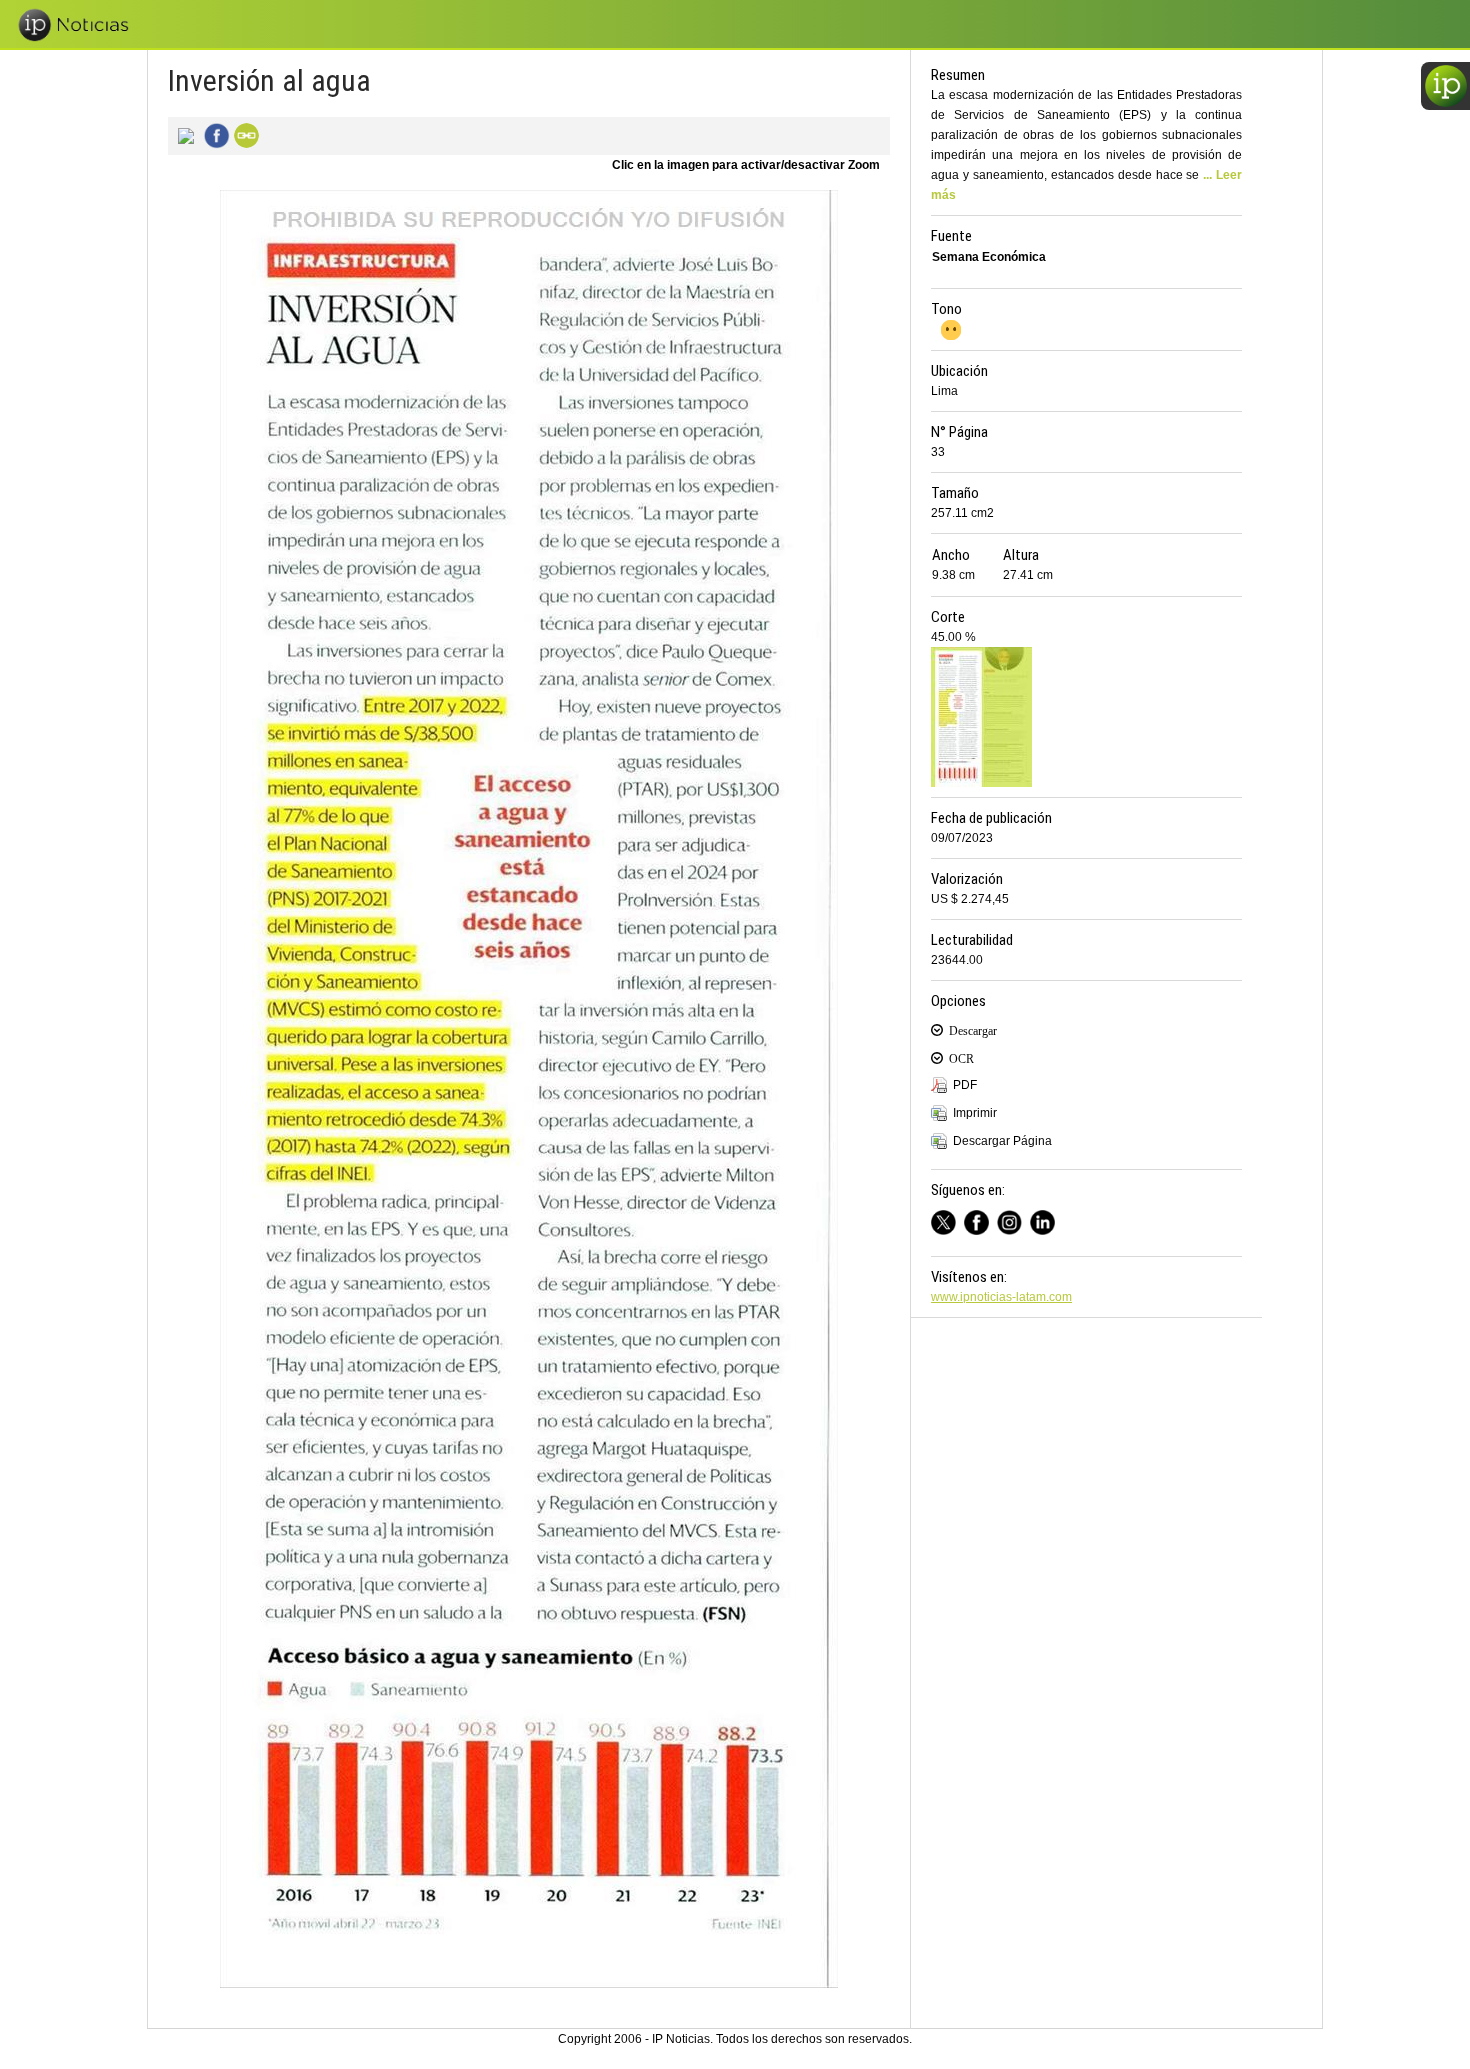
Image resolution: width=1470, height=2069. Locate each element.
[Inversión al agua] (183, 134)
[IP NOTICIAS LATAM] (947, 1219)
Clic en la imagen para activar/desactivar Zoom (746, 165)
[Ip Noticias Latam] (980, 1219)
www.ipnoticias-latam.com (1001, 1297)
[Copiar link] (244, 134)
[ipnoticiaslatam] (1013, 1219)
